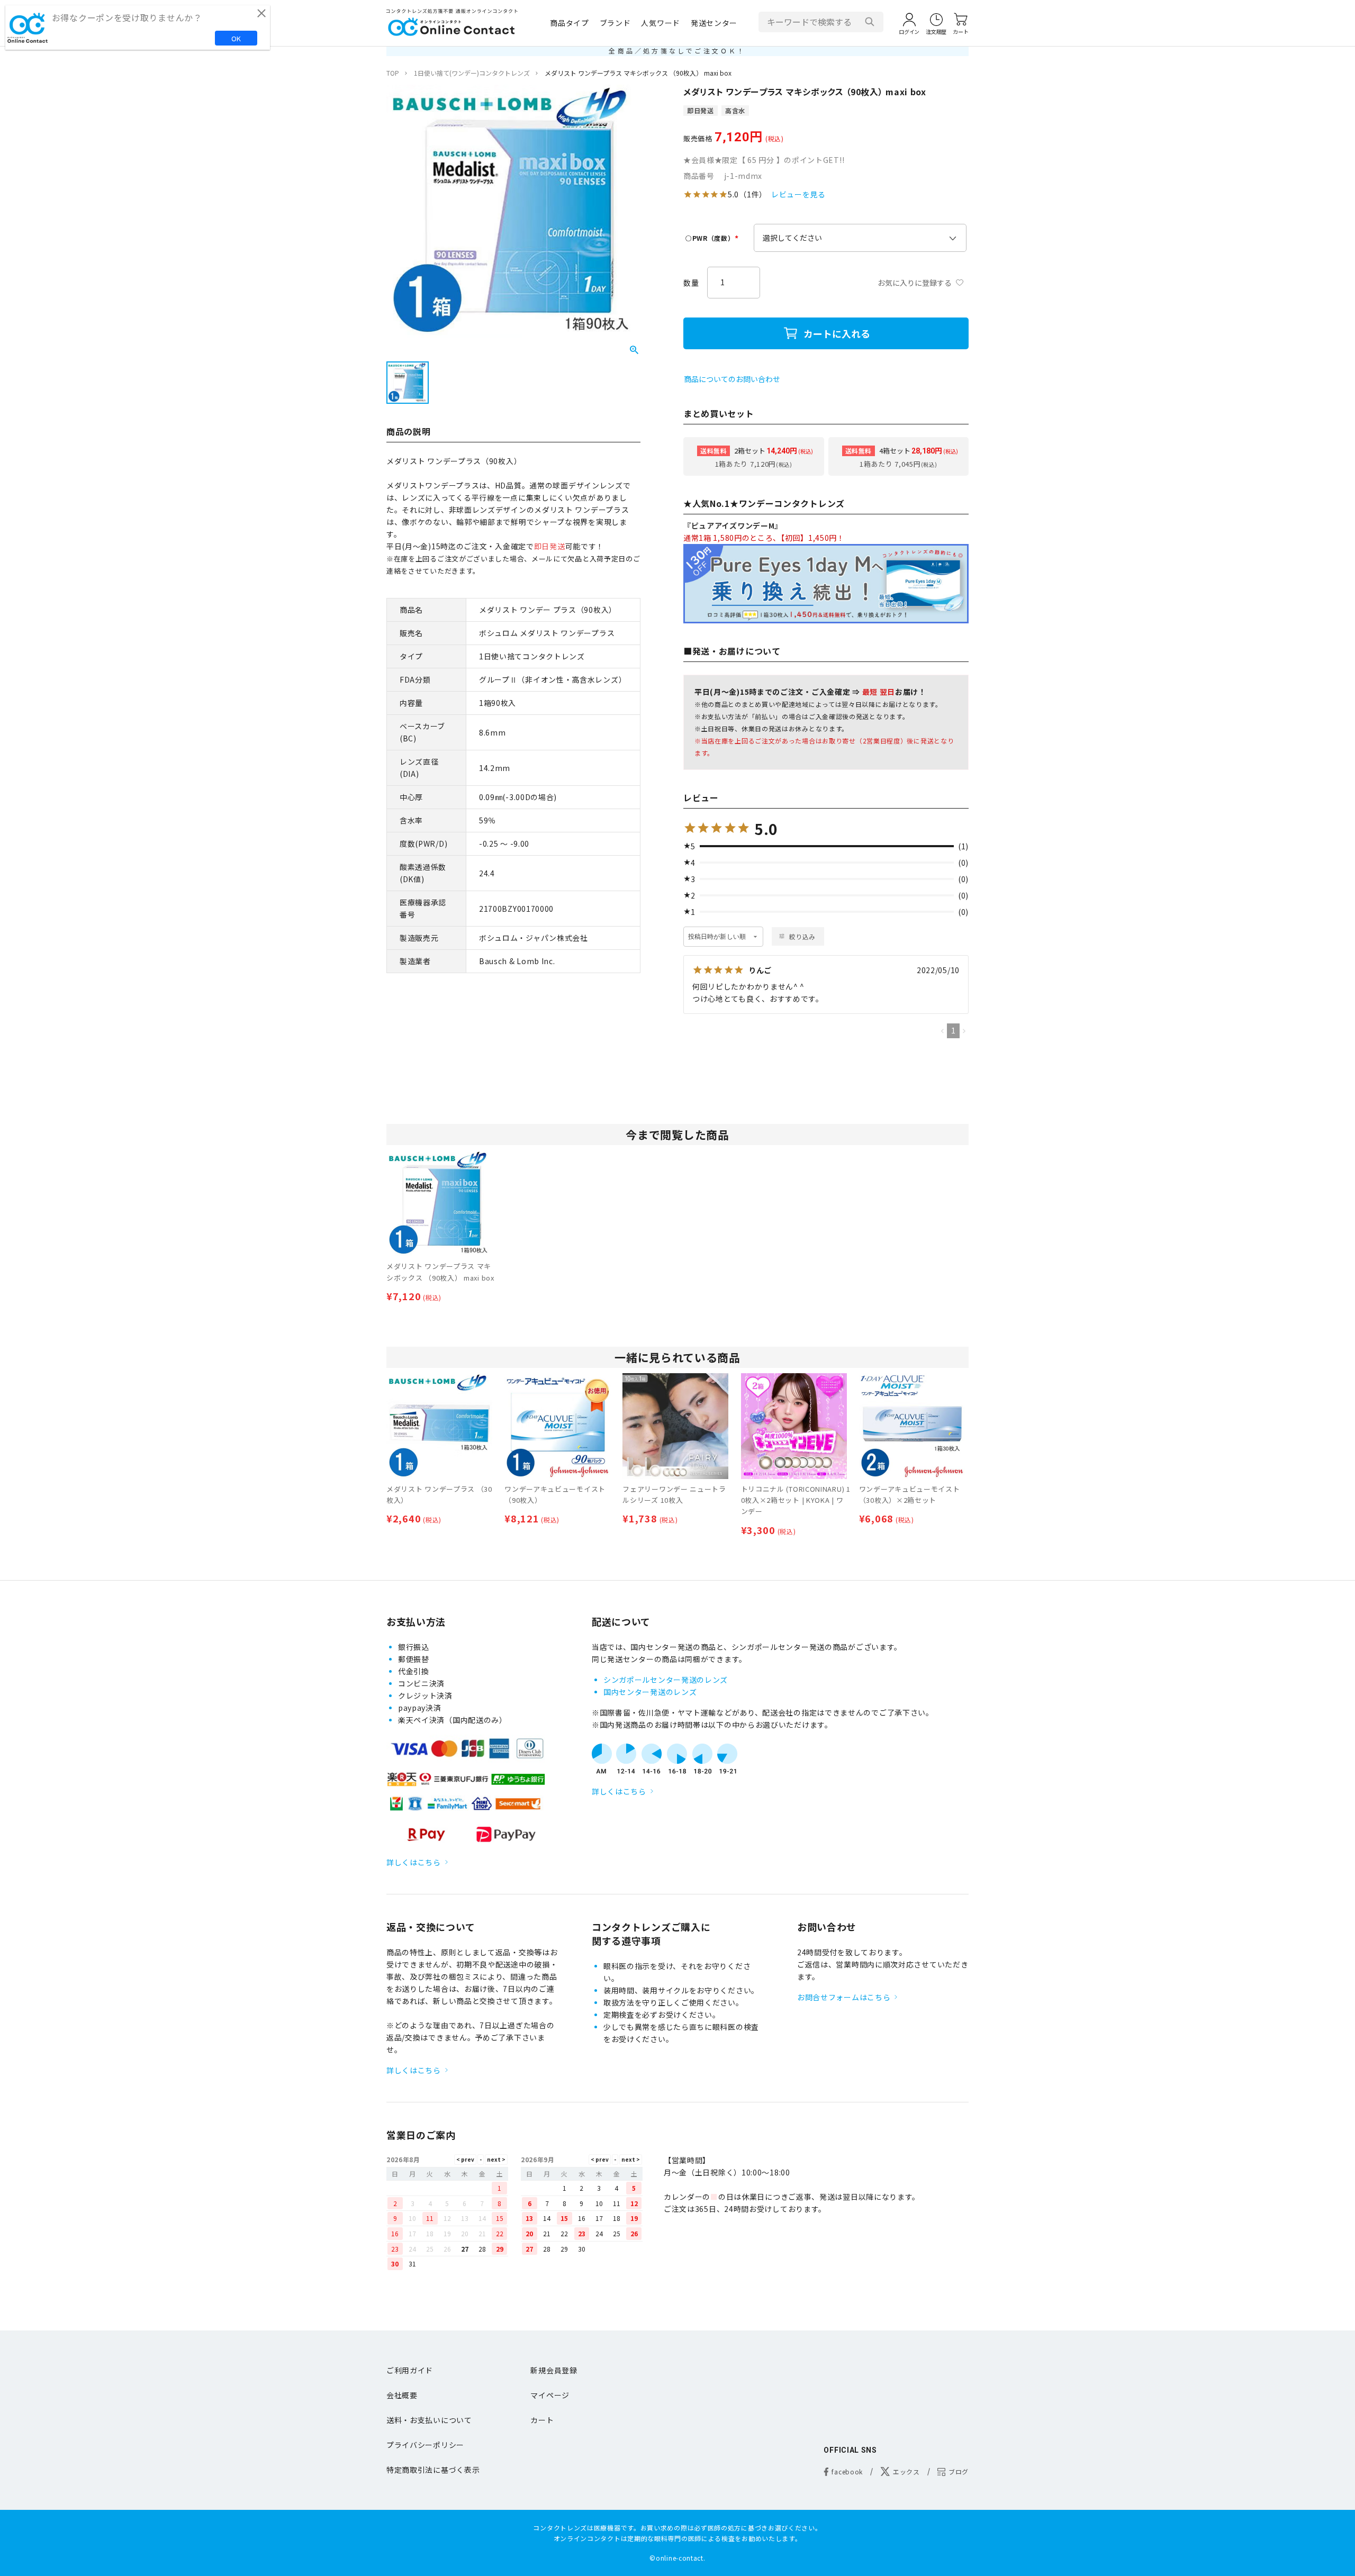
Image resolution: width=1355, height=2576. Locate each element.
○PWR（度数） (713, 238)
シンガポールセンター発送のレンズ (666, 1680)
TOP (393, 73)
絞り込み (802, 936)
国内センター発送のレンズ (650, 1692)
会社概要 (402, 2395)
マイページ (550, 2395)
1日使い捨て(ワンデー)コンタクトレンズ (472, 73)
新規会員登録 (554, 2370)
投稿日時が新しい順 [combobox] (717, 937)
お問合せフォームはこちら (844, 1997)
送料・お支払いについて (429, 2420)
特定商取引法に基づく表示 (433, 2470)
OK (236, 38)
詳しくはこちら (414, 1862)
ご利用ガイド (410, 2370)
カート (542, 2420)
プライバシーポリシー (425, 2445)
